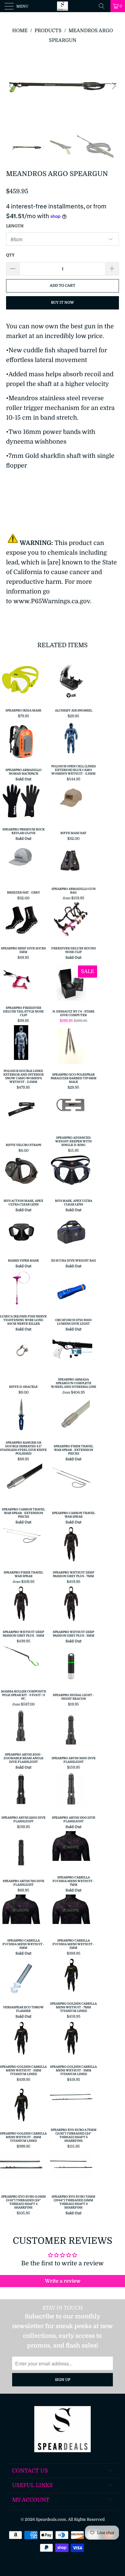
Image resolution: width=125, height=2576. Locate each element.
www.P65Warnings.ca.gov (52, 601)
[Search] (104, 6)
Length (15, 226)
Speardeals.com (51, 2519)
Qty (10, 255)
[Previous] (12, 86)
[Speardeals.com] (62, 6)
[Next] (113, 86)
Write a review (63, 2281)
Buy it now (62, 303)
